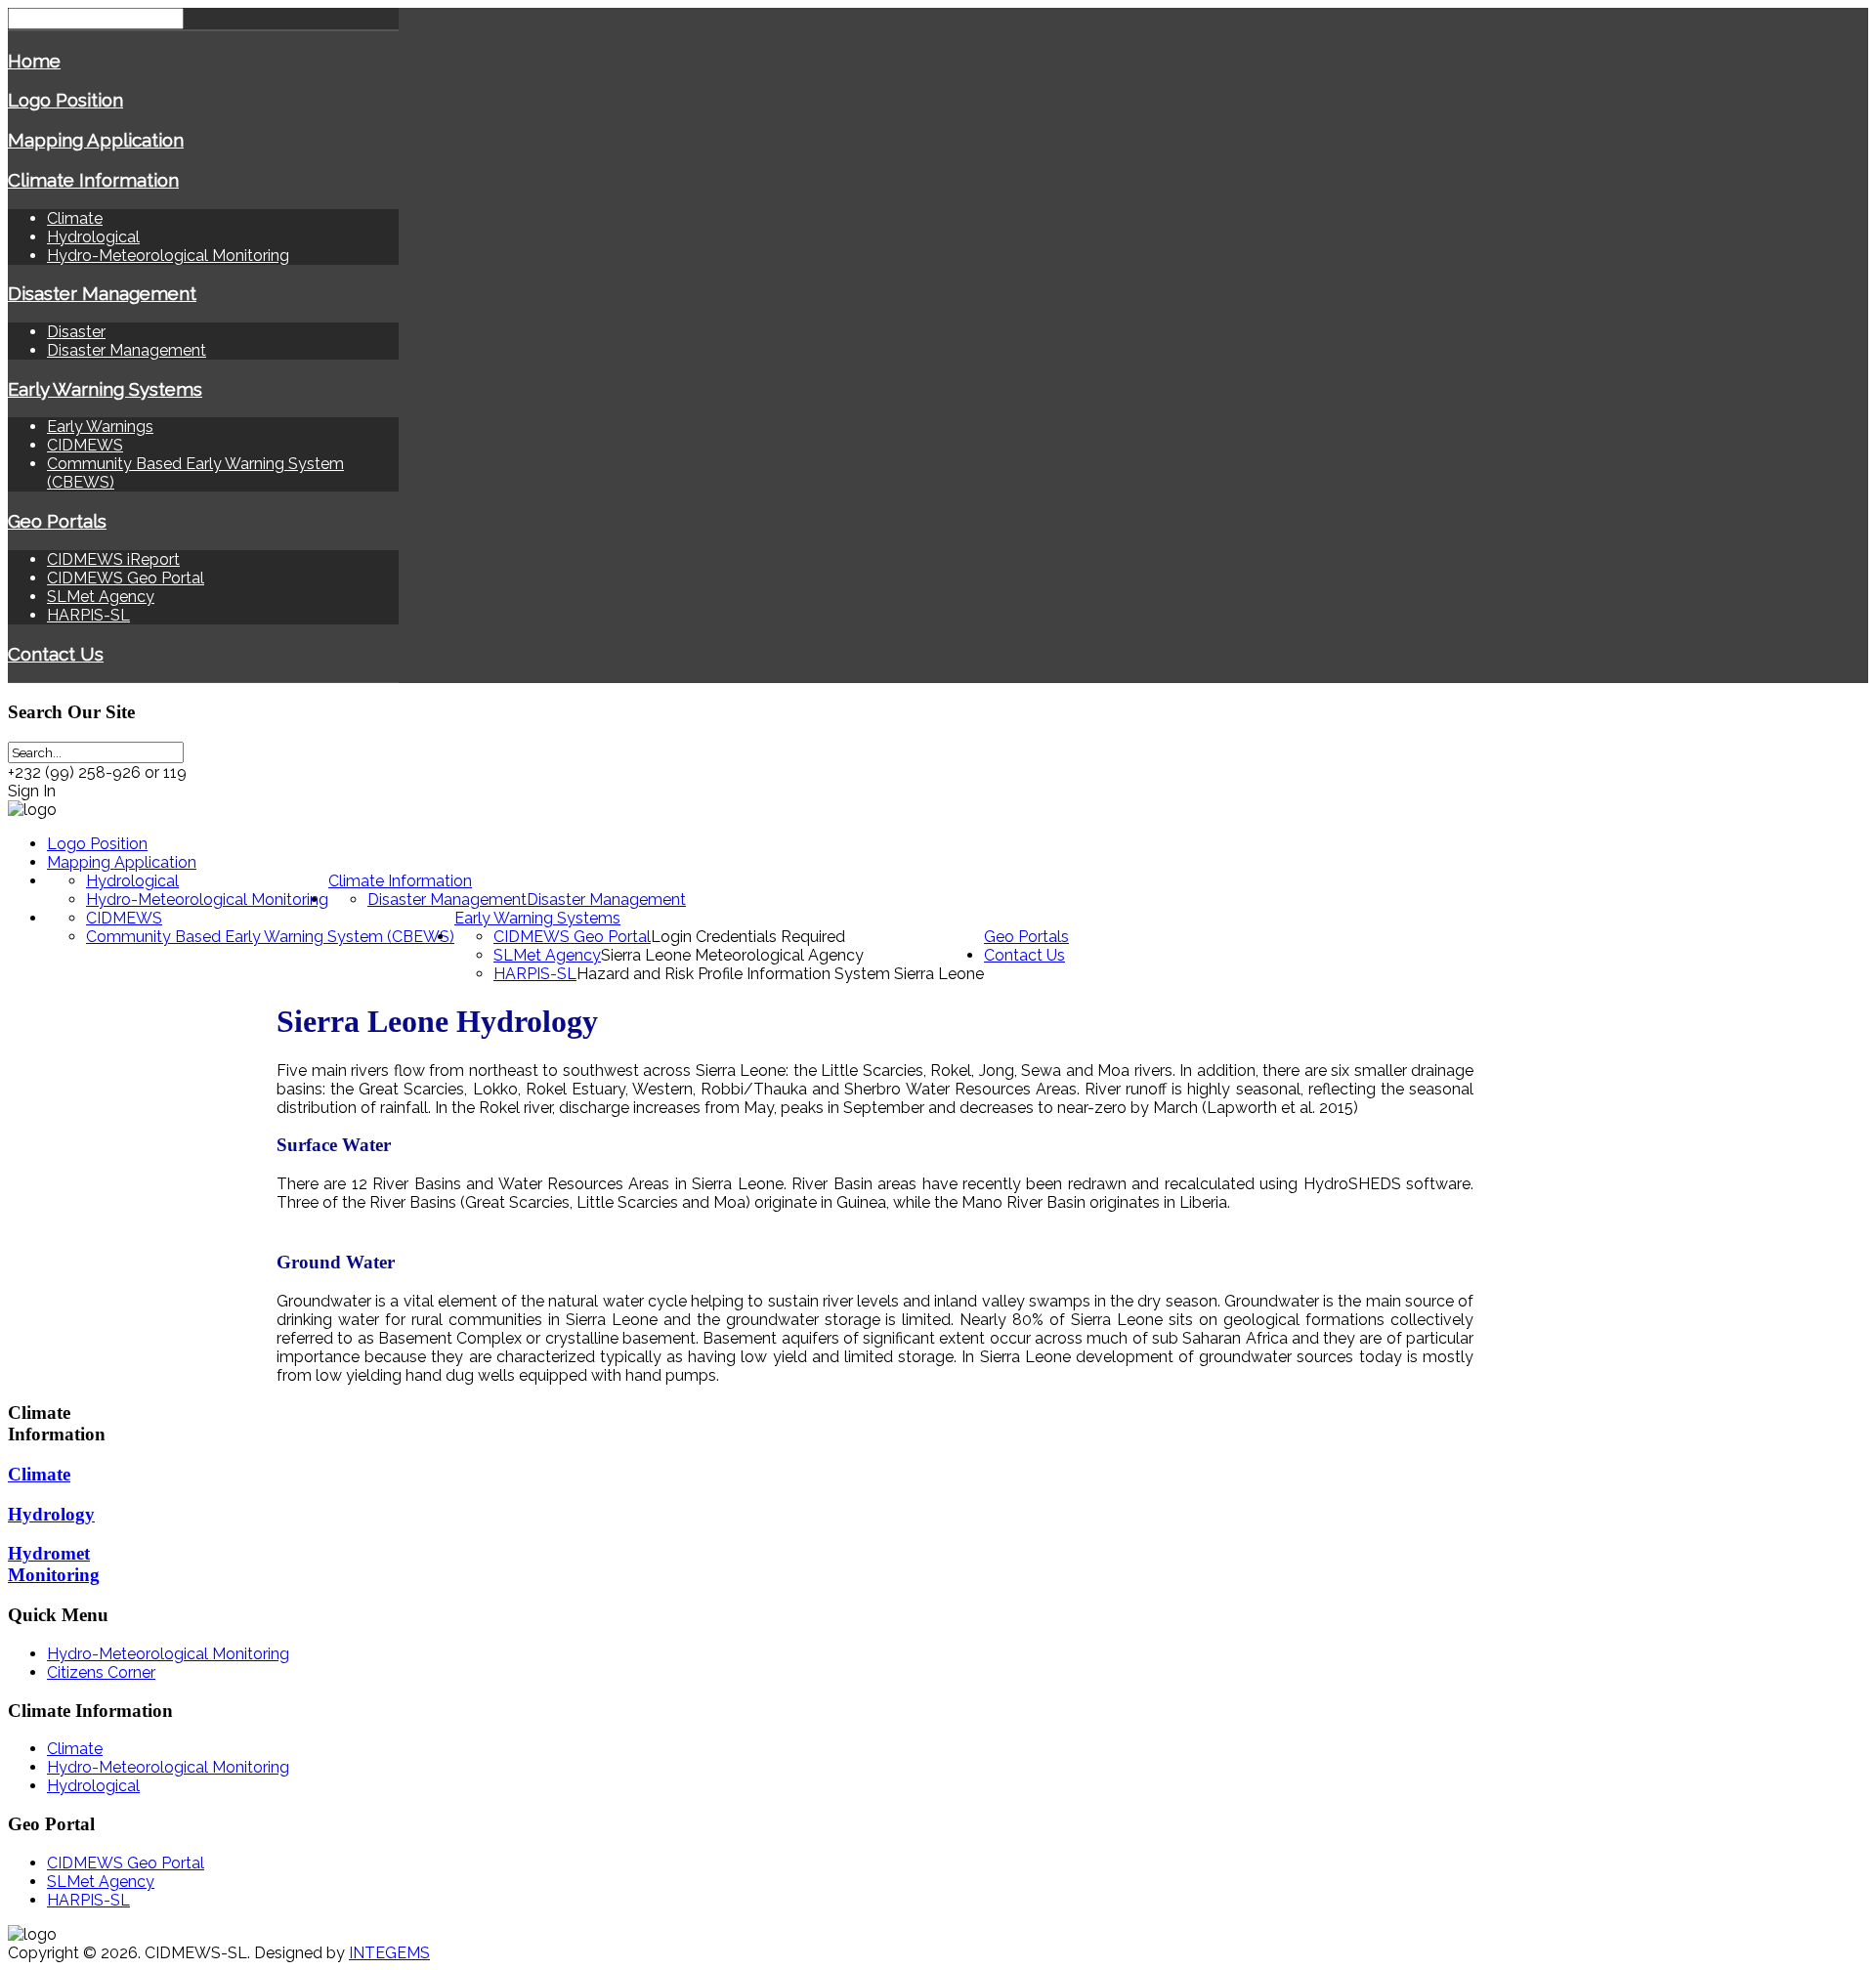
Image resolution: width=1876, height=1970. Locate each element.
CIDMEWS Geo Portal (126, 578)
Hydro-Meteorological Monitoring (168, 256)
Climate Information (93, 180)
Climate (75, 218)
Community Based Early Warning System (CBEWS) (270, 937)
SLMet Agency (101, 597)
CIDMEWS (85, 445)
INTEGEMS (389, 1953)
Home (34, 61)
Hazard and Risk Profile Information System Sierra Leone (780, 974)
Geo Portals (57, 521)
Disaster (76, 332)
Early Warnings (100, 427)
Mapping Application (96, 140)
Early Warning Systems (105, 389)
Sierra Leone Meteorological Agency (732, 955)
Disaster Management (102, 293)
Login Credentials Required (748, 937)
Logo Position (65, 100)
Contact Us (56, 654)
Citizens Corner (101, 1672)
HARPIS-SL (88, 615)
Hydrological (93, 237)
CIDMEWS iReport (113, 559)
